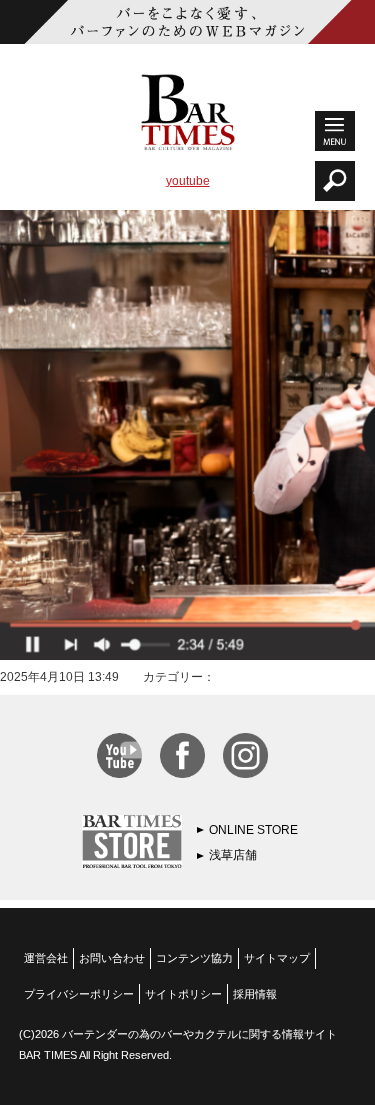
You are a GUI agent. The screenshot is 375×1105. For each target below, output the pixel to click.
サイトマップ (277, 958)
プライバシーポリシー (79, 994)
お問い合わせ (112, 958)
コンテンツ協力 (194, 958)
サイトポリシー (183, 994)
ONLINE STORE (253, 830)
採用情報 (255, 994)
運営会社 (46, 958)
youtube (188, 181)
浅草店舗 (233, 855)
